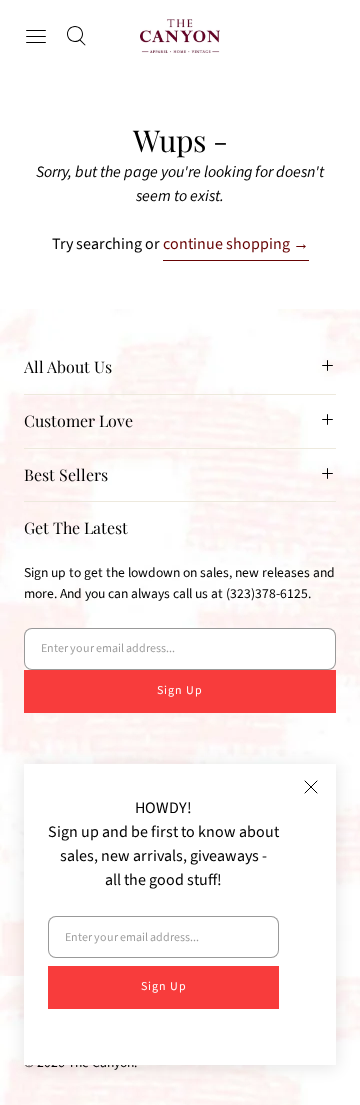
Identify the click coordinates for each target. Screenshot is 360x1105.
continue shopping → (236, 244)
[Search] (76, 36)
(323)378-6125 (267, 593)
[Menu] (36, 36)
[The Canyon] (180, 36)
